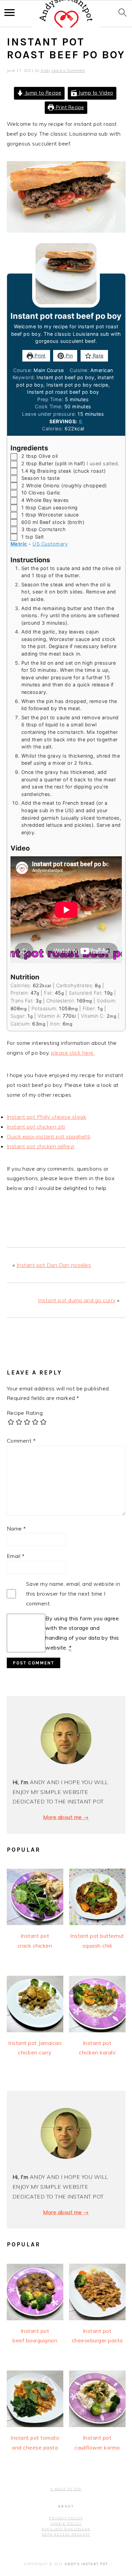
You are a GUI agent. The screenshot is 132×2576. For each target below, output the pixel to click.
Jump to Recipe (42, 93)
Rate (97, 356)
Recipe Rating (25, 1413)
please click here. (73, 1053)
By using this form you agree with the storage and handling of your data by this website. (82, 1633)
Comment (21, 1441)
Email (16, 1556)
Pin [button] (68, 356)
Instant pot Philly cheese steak (47, 1117)
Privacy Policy (66, 2518)
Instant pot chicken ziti (36, 1127)
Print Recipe (69, 108)
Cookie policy (66, 2524)
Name (16, 1528)
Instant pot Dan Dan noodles (54, 1265)
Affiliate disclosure (66, 2529)
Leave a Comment (69, 71)
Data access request (66, 2534)
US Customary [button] (50, 544)
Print (39, 356)
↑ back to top (66, 2489)
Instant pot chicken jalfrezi (41, 1146)
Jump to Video (95, 93)
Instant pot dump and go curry (77, 1300)
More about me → (66, 1817)
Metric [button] (19, 544)
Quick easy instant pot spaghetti (49, 1136)
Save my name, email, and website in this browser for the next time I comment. (73, 1594)
